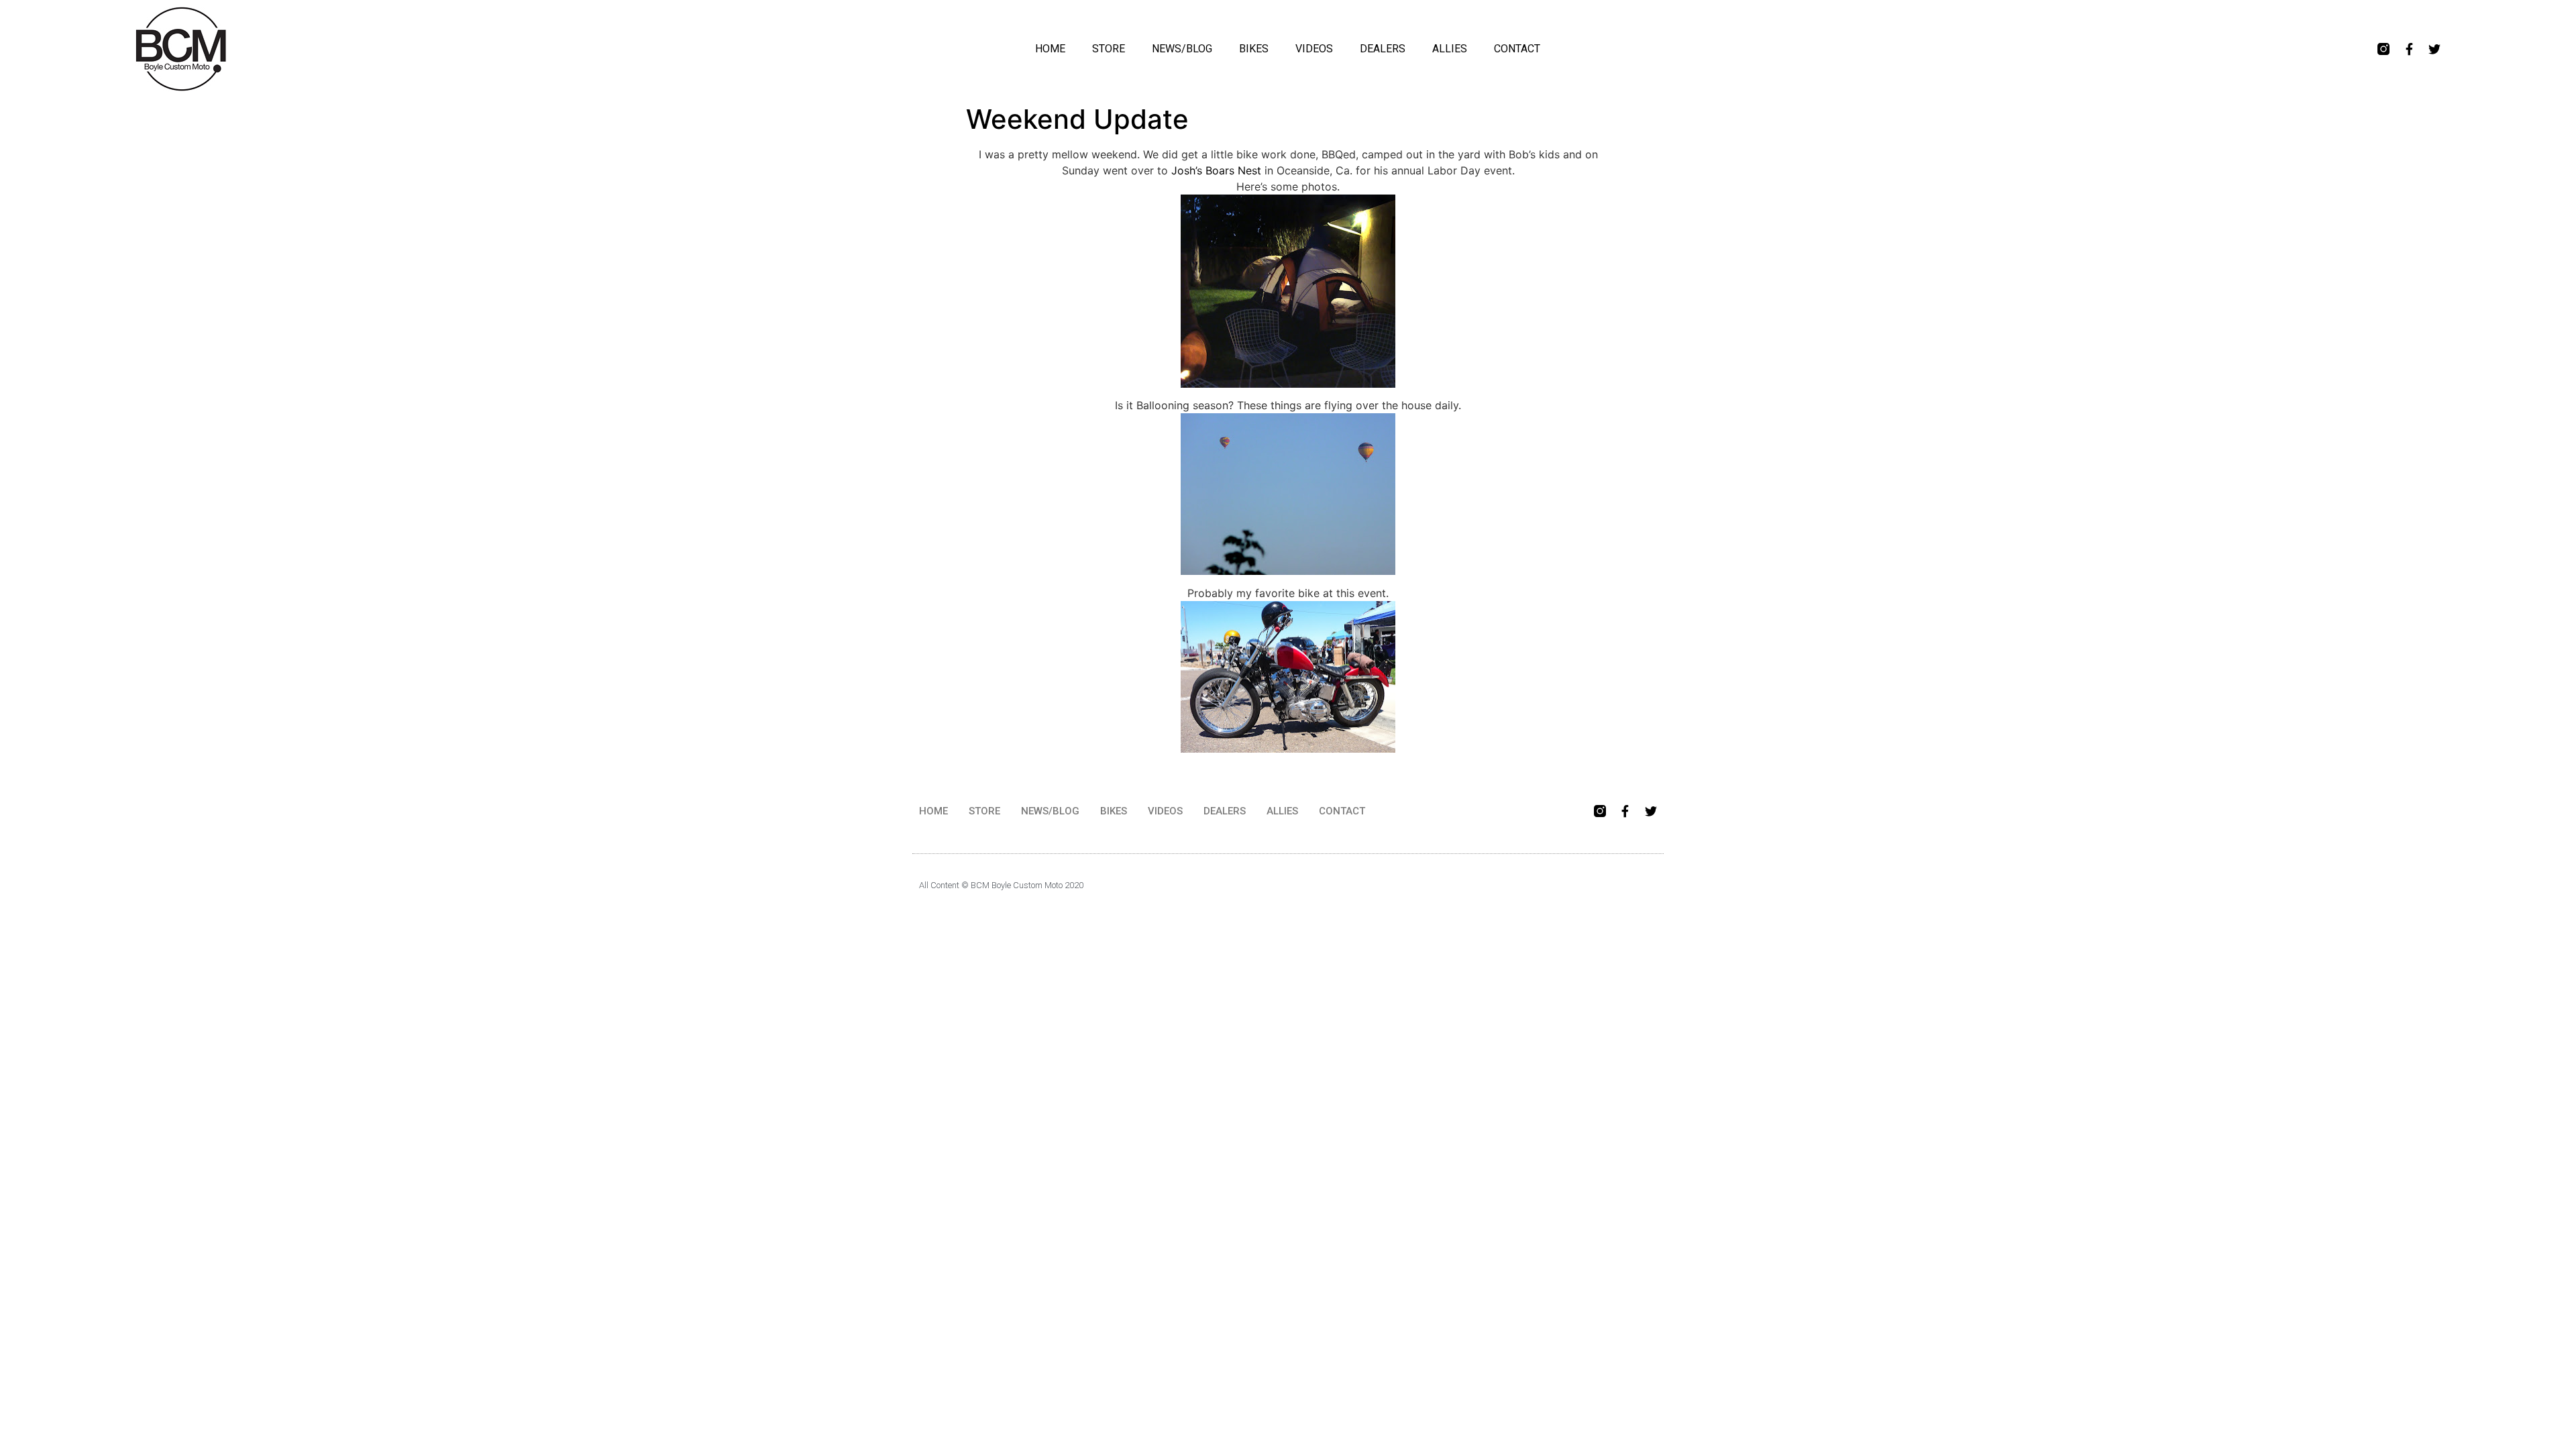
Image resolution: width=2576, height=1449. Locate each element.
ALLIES (1450, 49)
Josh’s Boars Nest (1216, 170)
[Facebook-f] (2409, 49)
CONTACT (1517, 49)
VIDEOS (1314, 49)
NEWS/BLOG (1182, 49)
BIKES (1254, 49)
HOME (1050, 49)
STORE (1109, 49)
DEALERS (1383, 49)
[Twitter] (2434, 49)
